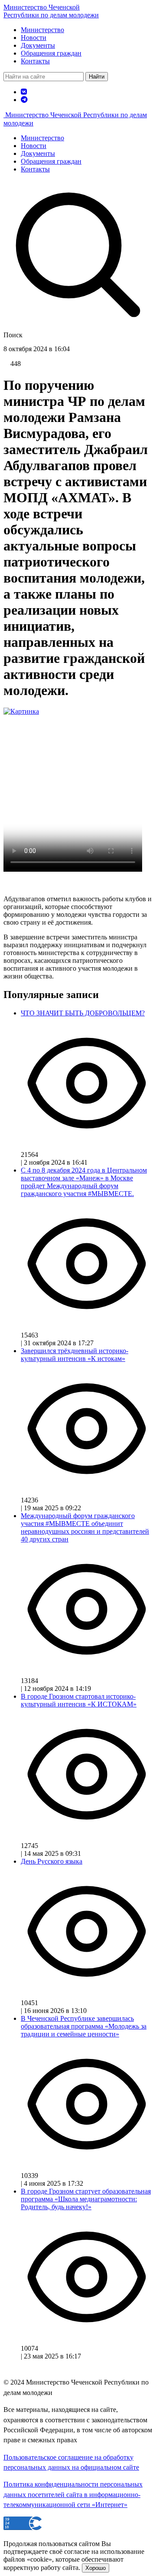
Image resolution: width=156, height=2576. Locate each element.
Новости (34, 38)
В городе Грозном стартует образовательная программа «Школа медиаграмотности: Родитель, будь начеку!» (86, 2199)
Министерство (42, 30)
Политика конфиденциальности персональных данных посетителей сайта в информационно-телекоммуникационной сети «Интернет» (73, 2494)
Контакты (35, 61)
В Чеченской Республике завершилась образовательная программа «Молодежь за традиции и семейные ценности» (84, 2026)
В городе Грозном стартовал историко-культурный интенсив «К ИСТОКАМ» (79, 1700)
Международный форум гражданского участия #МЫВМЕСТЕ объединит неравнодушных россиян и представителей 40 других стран (85, 1527)
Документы (38, 45)
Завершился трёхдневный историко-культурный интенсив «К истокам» (75, 1355)
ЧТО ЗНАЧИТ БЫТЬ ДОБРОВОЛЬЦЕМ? (83, 1013)
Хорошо (96, 2568)
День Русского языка (52, 1861)
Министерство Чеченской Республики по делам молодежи (51, 11)
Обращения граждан (51, 53)
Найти (97, 77)
